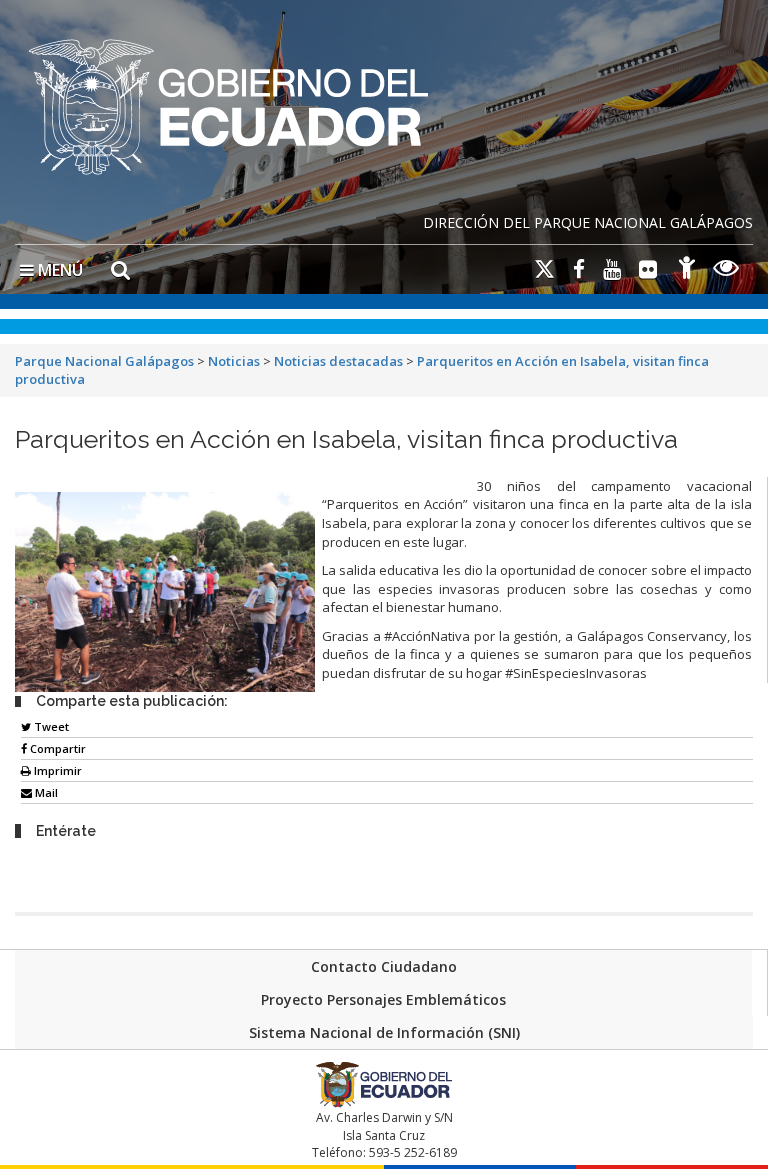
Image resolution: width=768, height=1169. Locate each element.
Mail (45, 792)
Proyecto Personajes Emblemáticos (383, 999)
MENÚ (58, 270)
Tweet (50, 726)
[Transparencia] (726, 270)
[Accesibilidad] (687, 270)
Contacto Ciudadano (384, 966)
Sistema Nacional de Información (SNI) (384, 1032)
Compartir (56, 748)
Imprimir (56, 770)
